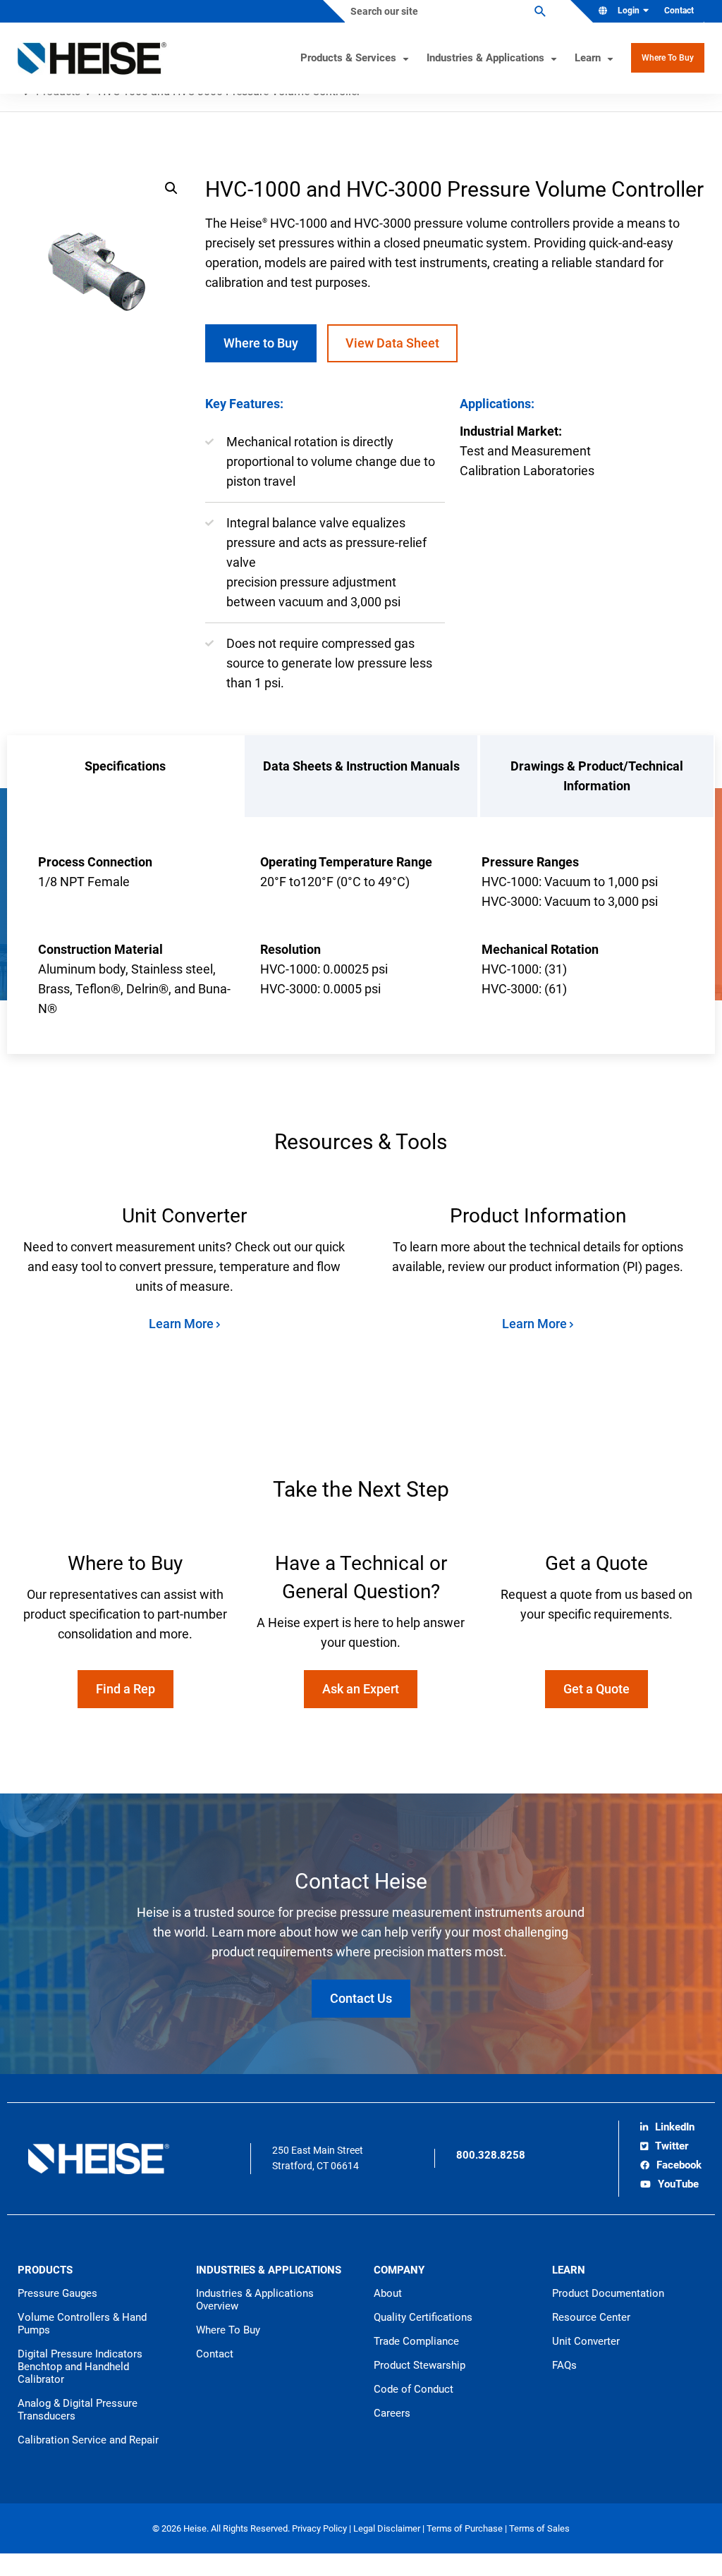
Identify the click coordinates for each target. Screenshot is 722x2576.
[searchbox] (446, 11)
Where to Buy (261, 343)
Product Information (538, 1216)
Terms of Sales (539, 2528)
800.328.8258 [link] (491, 2155)
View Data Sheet (392, 343)
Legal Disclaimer (388, 2528)
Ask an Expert (361, 1689)
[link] (667, 2128)
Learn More (183, 1324)
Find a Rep (126, 1689)
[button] (171, 188)
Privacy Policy (320, 2528)
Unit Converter (184, 1216)
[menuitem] (674, 11)
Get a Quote (596, 1689)
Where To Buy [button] (668, 58)
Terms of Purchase (466, 2528)
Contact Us (361, 1998)
